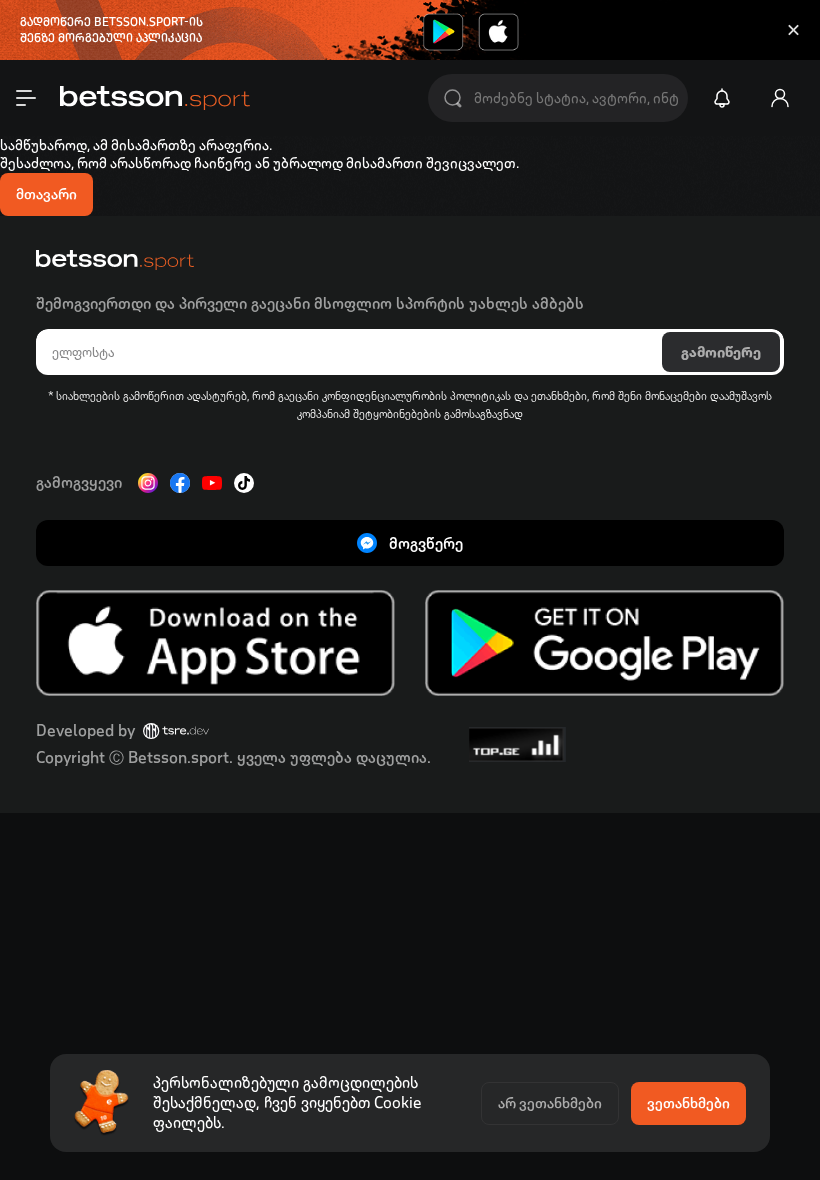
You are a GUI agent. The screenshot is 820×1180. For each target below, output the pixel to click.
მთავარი (46, 194)
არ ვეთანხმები (550, 1103)
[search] (453, 98)
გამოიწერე (721, 352)
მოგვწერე (426, 543)
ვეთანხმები (688, 1103)
